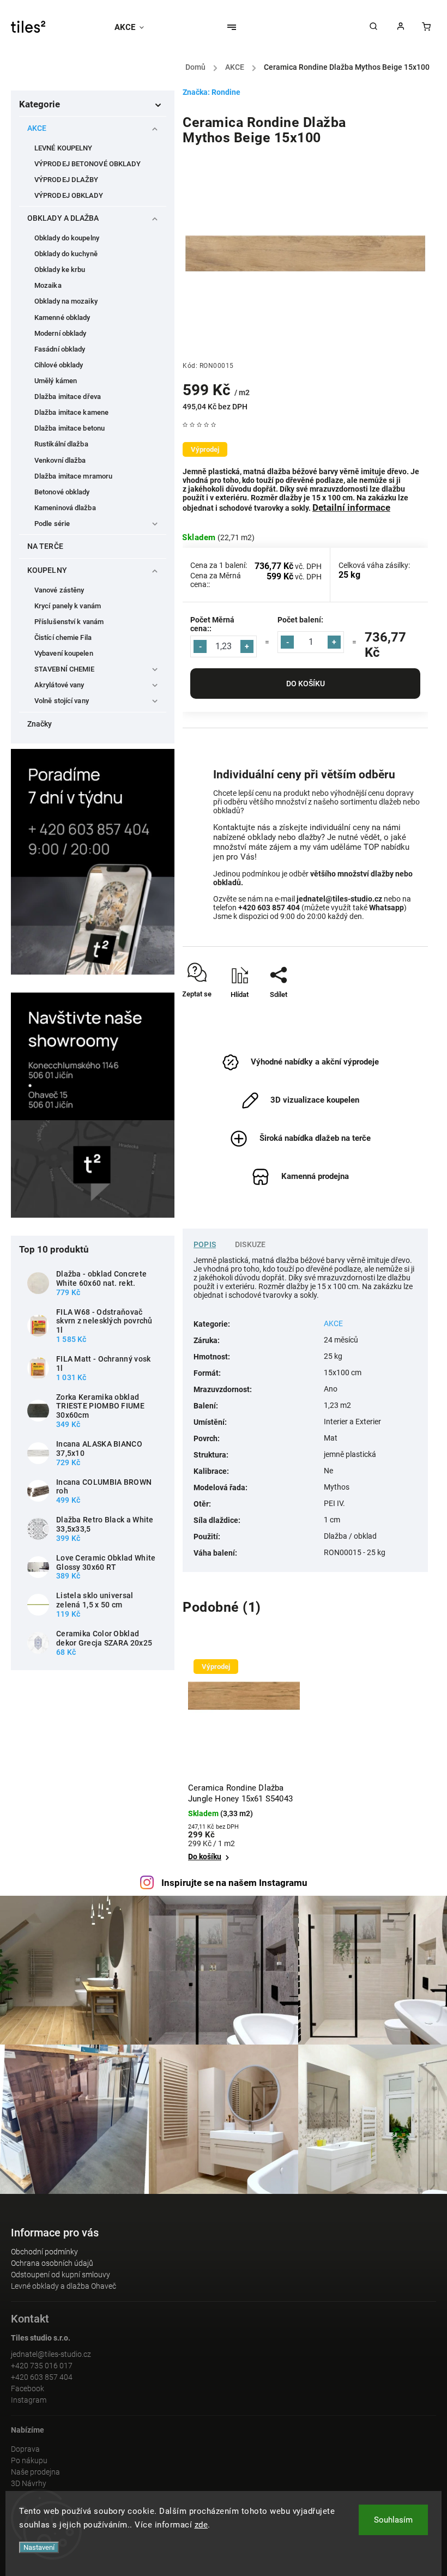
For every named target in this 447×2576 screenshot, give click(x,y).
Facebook (28, 2388)
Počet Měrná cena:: (212, 624)
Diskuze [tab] (250, 1244)
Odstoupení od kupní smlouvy (61, 2275)
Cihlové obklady (59, 365)
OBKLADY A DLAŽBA (63, 218)
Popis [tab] (205, 1244)
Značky (40, 724)
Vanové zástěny (59, 590)
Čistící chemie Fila (63, 637)
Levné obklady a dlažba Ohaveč (64, 2286)
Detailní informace (351, 507)
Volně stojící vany (62, 701)
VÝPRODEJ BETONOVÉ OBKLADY (88, 164)
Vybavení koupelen (64, 653)
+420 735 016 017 (42, 2366)
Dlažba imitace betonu (70, 428)
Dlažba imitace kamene (71, 412)
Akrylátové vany (59, 685)
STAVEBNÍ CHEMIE (65, 669)
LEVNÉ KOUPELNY (63, 148)
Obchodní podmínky (44, 2252)
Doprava (25, 2449)
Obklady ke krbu (60, 270)
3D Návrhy (29, 2483)
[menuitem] (135, 27)
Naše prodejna (35, 2472)
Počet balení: (300, 620)
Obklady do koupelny (67, 238)
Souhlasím (393, 2520)
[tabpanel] (244, 1758)
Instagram (29, 2400)
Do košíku (306, 684)
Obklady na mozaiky (66, 301)
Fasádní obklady (60, 349)
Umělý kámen (56, 381)
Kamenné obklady (62, 318)
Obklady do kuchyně (66, 254)
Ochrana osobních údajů (52, 2263)
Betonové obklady (62, 492)
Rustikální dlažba (61, 444)
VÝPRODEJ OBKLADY (69, 195)
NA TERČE (45, 546)
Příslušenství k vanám (69, 622)
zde (201, 2525)
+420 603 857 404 (42, 2377)
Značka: (212, 92)
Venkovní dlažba (60, 460)
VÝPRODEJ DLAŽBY (67, 180)
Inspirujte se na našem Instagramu (234, 1883)
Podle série (52, 524)
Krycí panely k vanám (68, 606)
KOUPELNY (47, 570)
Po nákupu (29, 2460)
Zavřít (394, 1014)
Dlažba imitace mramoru (73, 476)
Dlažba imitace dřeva (68, 397)
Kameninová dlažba (65, 508)
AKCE (37, 128)
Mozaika (48, 285)
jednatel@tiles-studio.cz (51, 2354)
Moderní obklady (61, 333)
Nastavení (39, 2547)
